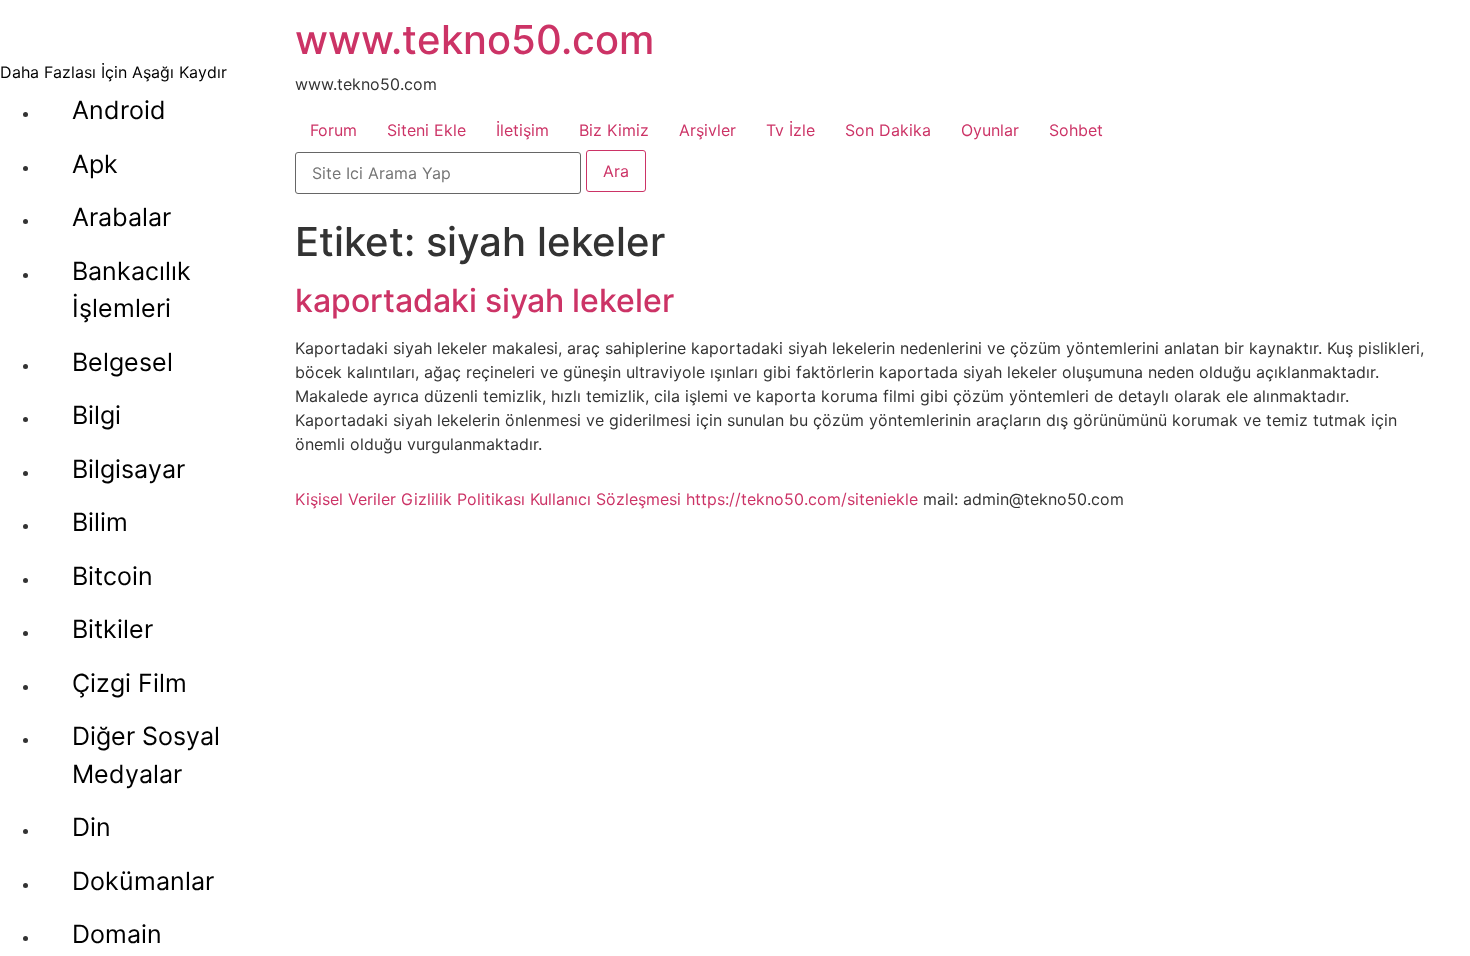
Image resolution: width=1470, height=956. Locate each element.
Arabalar (121, 217)
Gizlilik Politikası (463, 499)
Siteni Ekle (426, 130)
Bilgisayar (128, 469)
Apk (95, 164)
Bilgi (96, 415)
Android (119, 110)
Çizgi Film (129, 683)
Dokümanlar (143, 881)
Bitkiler (112, 629)
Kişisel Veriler (345, 499)
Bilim (100, 522)
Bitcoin (112, 576)
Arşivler (707, 130)
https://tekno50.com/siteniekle (802, 499)
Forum (333, 130)
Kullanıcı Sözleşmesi (605, 499)
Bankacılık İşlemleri (131, 290)
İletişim (522, 130)
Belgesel (122, 362)
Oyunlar (990, 130)
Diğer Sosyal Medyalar (146, 755)
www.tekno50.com (474, 39)
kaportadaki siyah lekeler (484, 300)
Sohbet (1076, 130)
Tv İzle (790, 130)
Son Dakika (888, 130)
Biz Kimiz (614, 130)
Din (91, 827)
